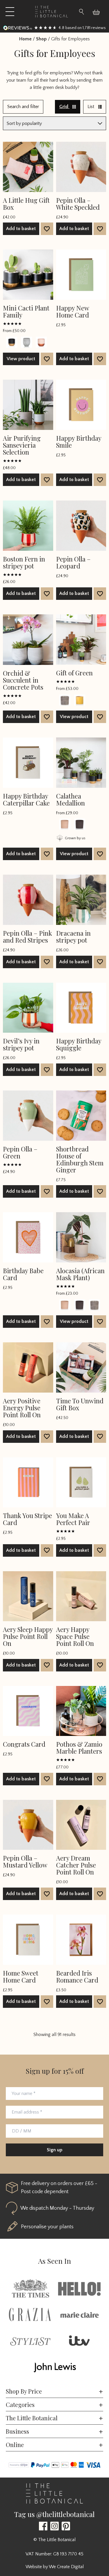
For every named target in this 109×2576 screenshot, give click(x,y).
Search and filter (23, 107)
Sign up (55, 2150)
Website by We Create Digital (55, 2567)
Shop (41, 39)
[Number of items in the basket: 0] (99, 12)
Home (25, 39)
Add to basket (21, 229)
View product (21, 359)
